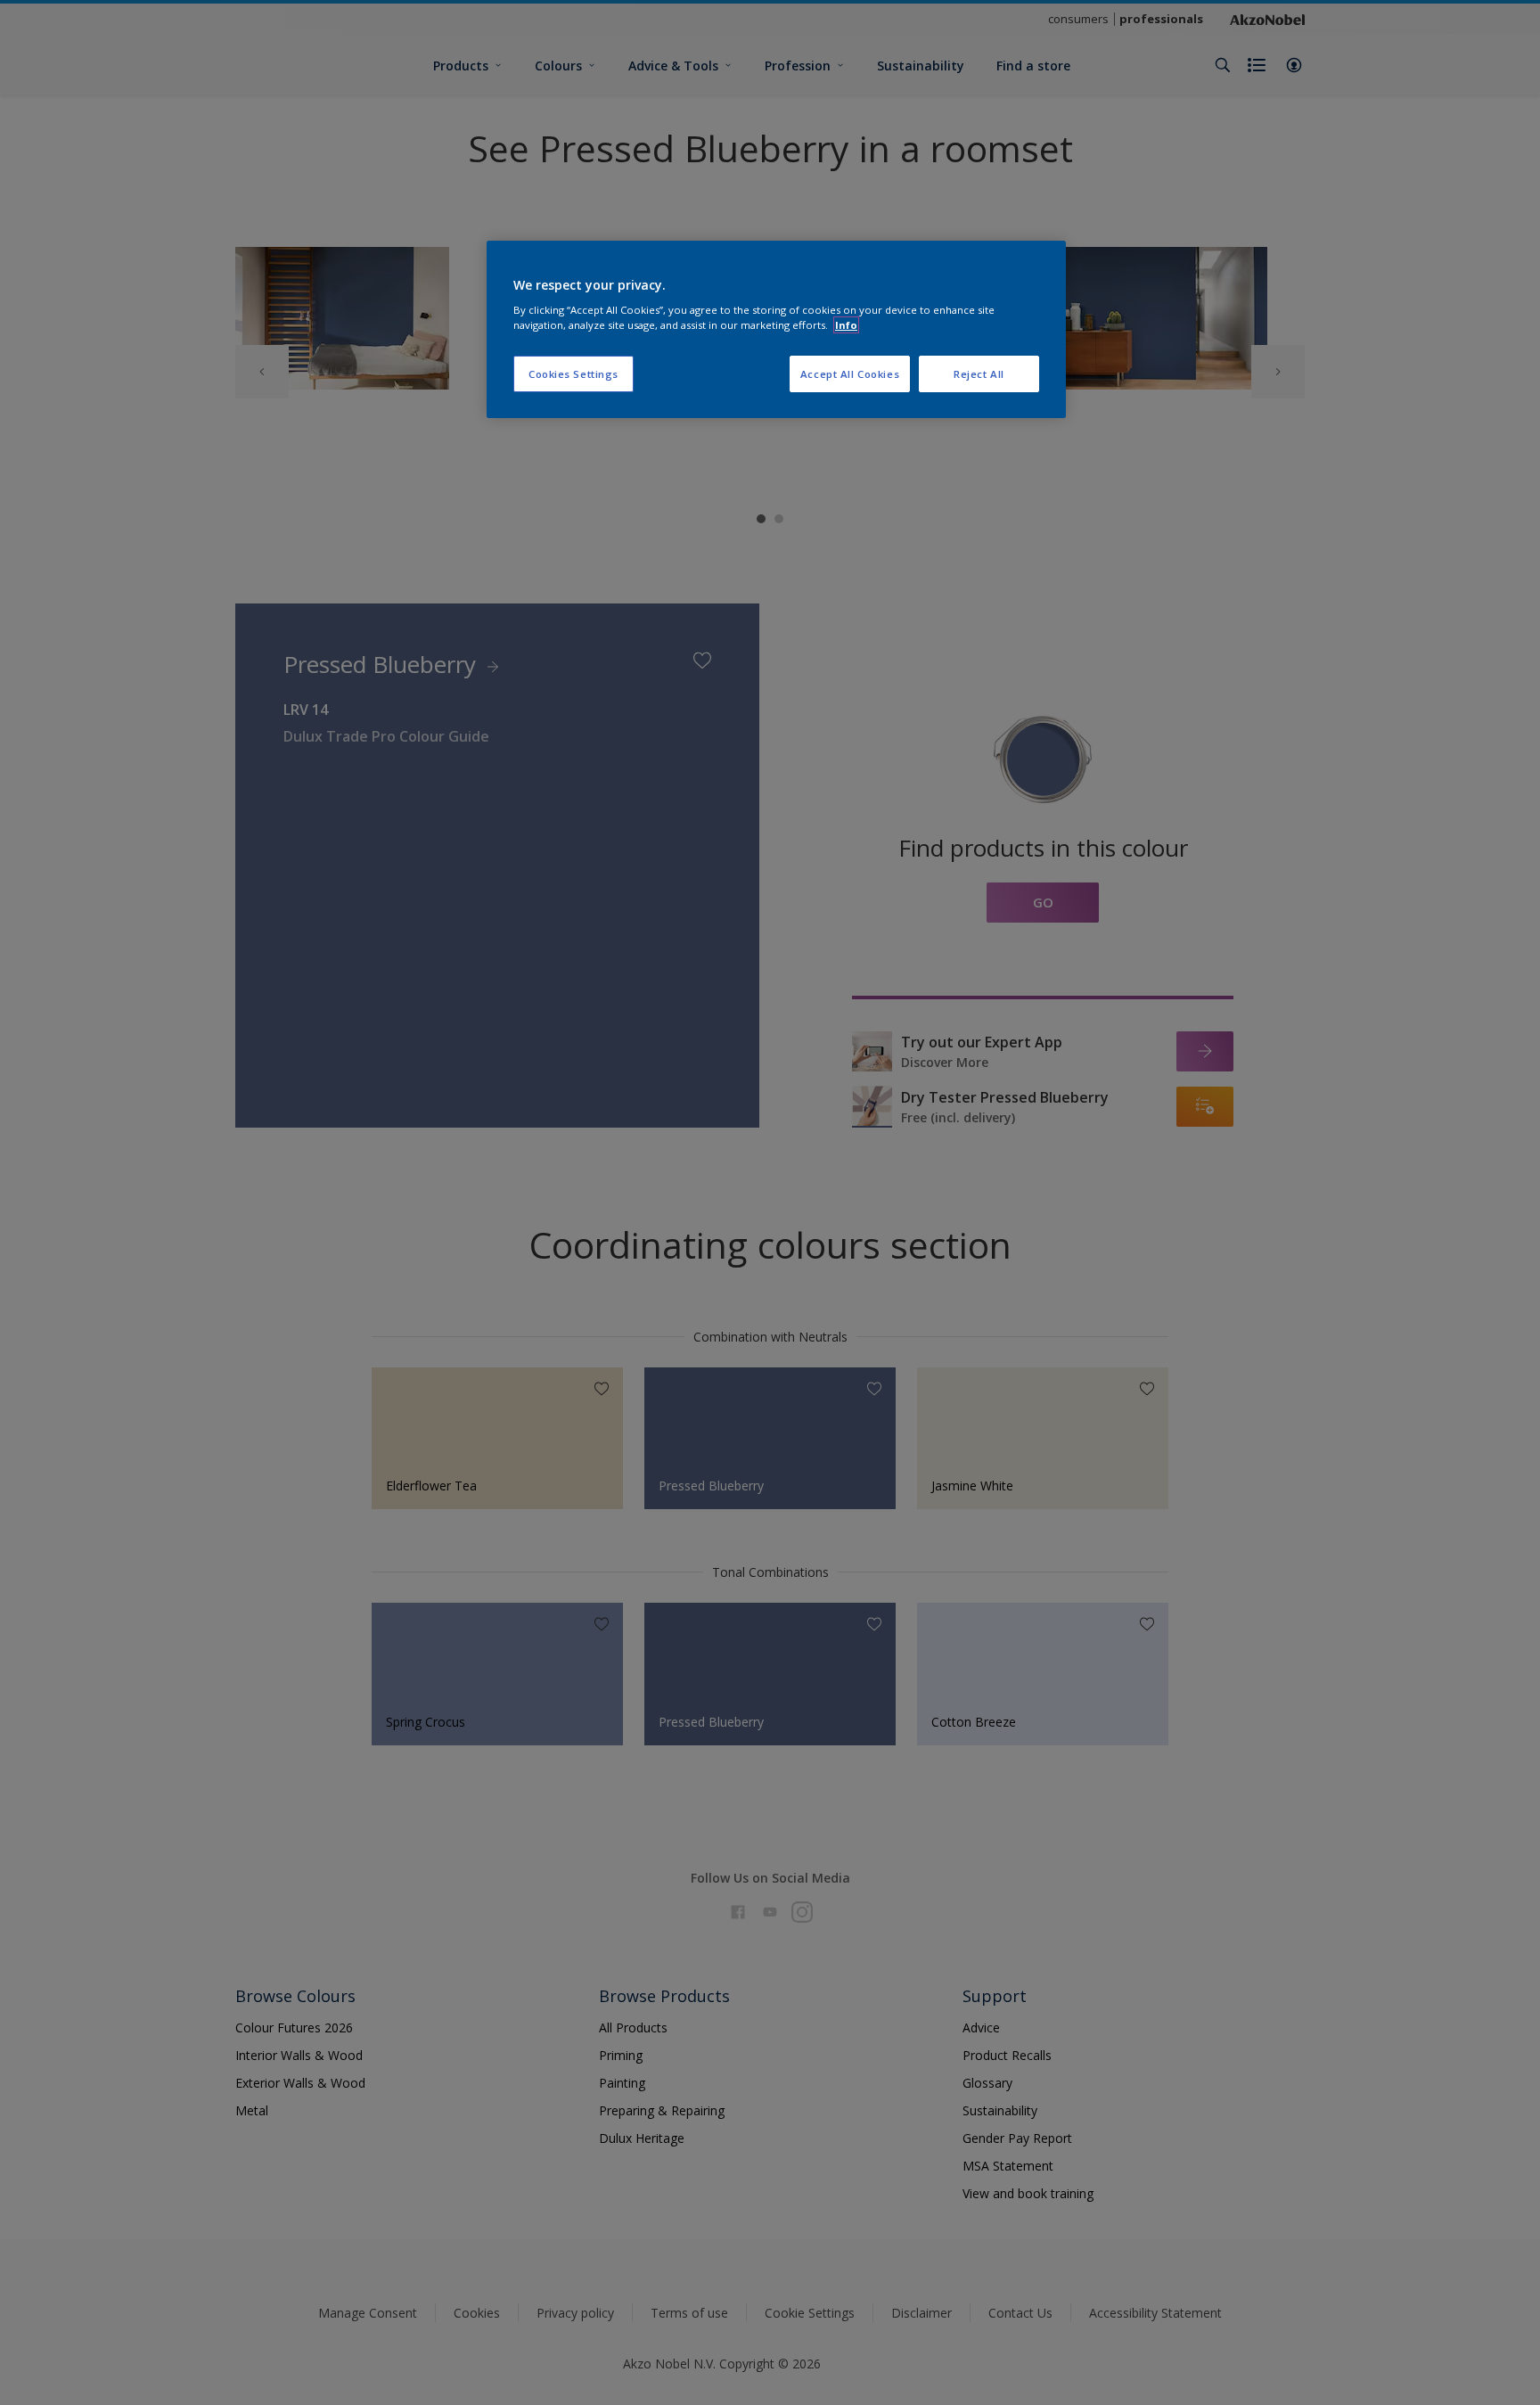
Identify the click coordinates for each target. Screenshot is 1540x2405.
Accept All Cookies (850, 374)
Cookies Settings (573, 374)
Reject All (979, 374)
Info (846, 325)
